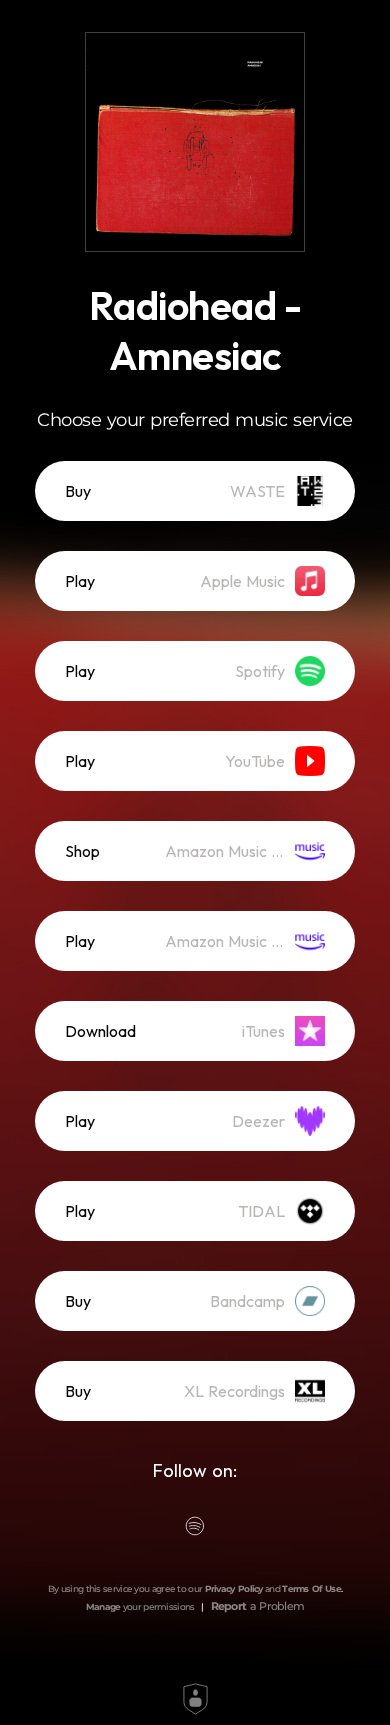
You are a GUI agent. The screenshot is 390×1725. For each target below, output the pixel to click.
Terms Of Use (311, 1588)
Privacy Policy (234, 1588)
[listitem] (195, 491)
